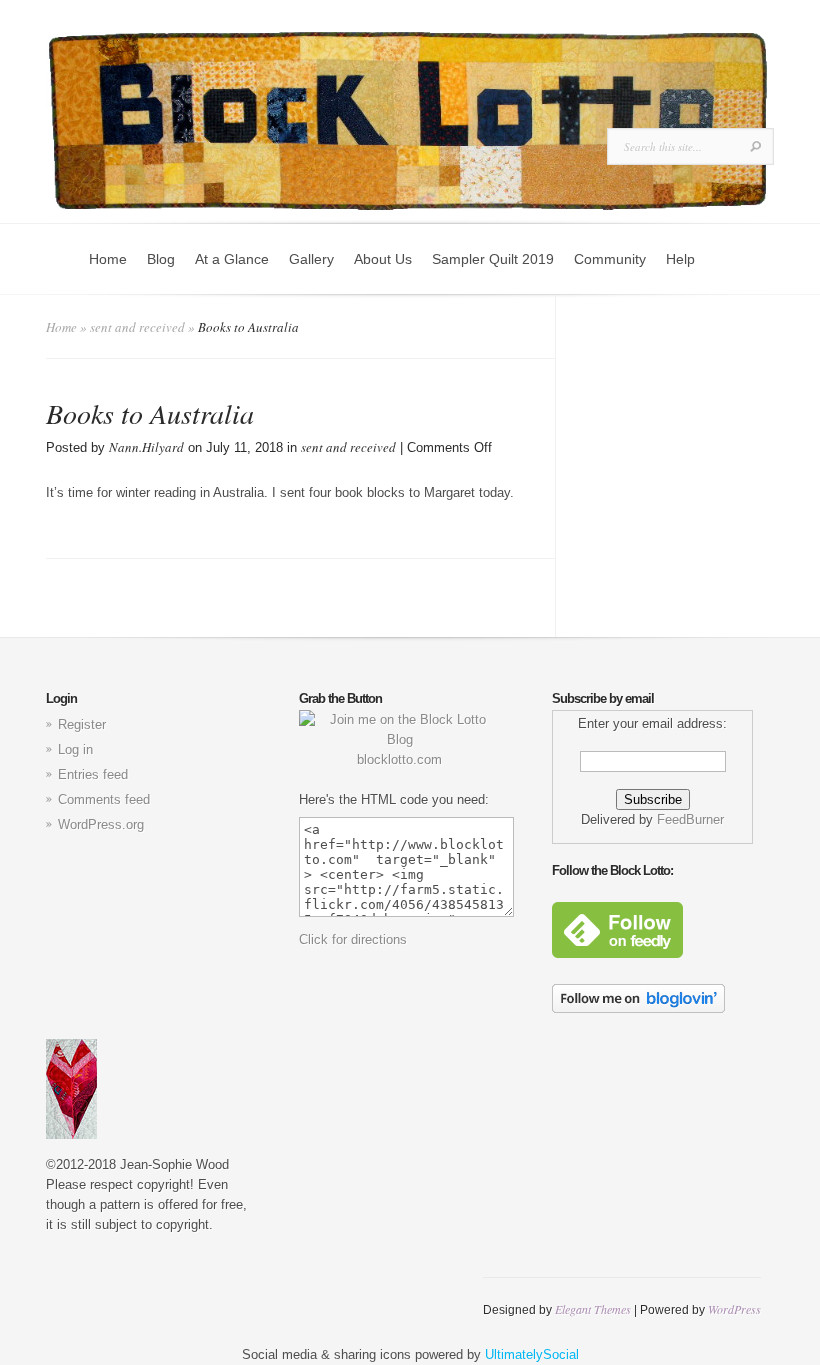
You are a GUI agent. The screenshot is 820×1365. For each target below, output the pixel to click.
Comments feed (104, 799)
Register (82, 724)
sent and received (137, 327)
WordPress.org (101, 824)
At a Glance (232, 259)
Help (680, 259)
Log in (75, 749)
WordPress (734, 1309)
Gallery (311, 259)
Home (108, 259)
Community (610, 259)
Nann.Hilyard (146, 447)
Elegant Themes (593, 1309)
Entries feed (93, 774)
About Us (383, 259)
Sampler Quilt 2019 (493, 259)
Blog (161, 259)
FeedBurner (690, 819)
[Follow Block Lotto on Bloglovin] (638, 1008)
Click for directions (353, 939)
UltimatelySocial (532, 1354)
